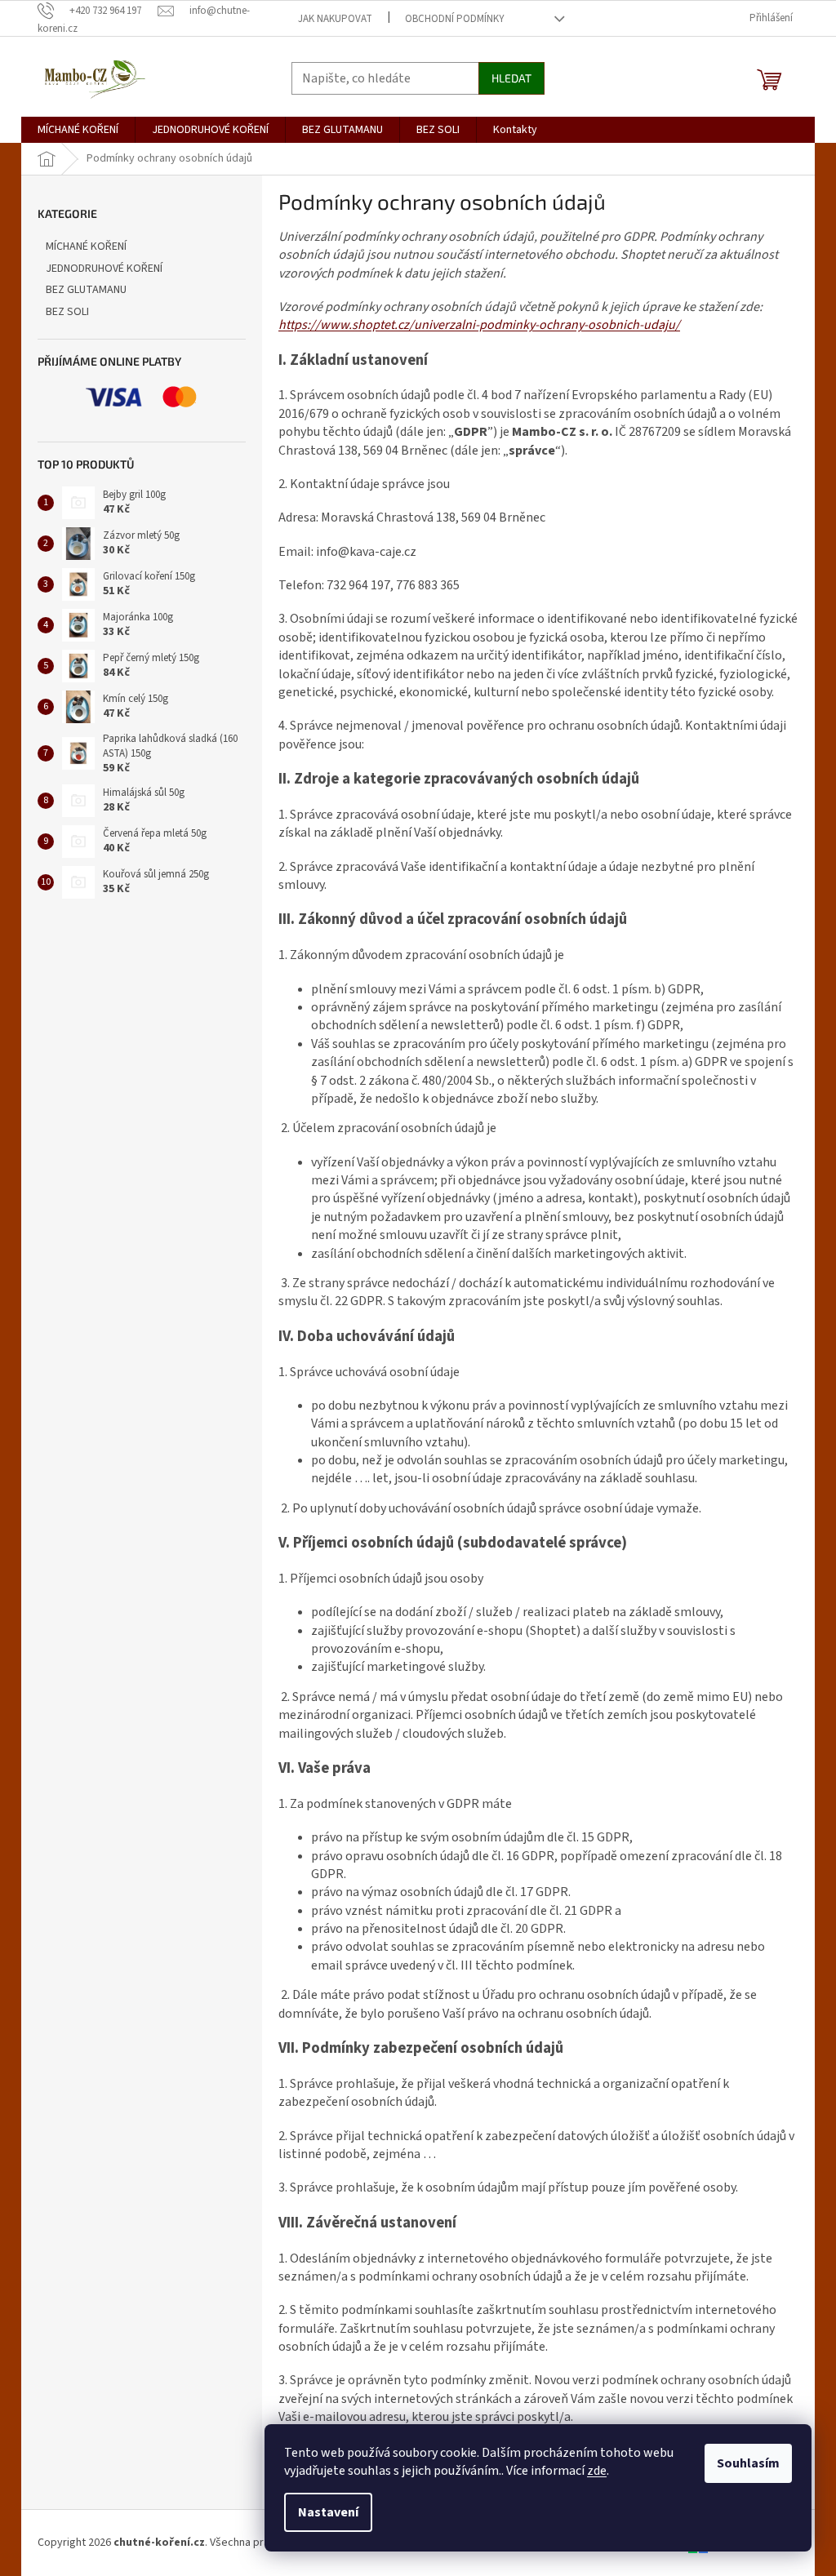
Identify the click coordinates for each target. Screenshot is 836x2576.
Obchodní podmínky (455, 19)
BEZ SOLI (67, 312)
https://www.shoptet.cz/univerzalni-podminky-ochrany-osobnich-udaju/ (479, 325)
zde (597, 2471)
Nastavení (328, 2512)
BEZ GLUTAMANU (86, 290)
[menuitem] (78, 130)
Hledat (511, 78)
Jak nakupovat (335, 19)
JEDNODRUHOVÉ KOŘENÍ (104, 269)
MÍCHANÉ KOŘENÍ (86, 246)
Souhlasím (748, 2463)
